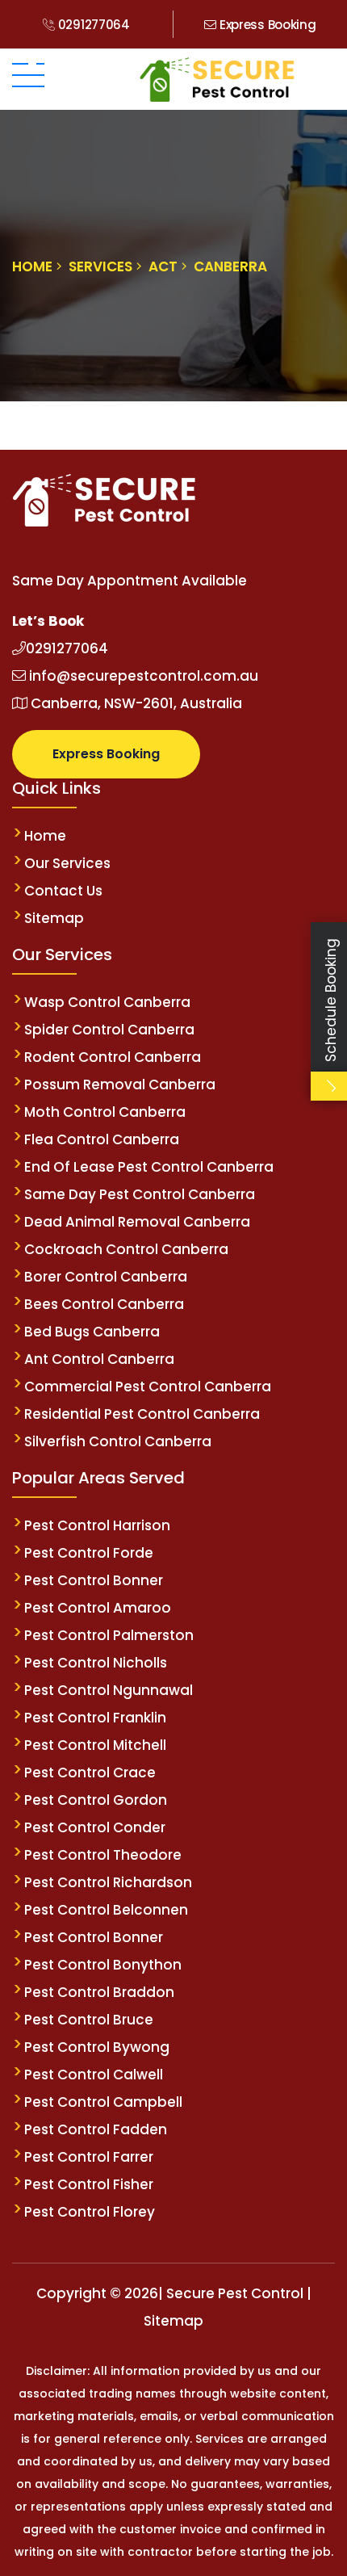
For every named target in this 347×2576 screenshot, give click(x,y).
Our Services (67, 863)
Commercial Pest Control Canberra (148, 1387)
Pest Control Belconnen (106, 1910)
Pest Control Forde (89, 1553)
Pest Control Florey (90, 2212)
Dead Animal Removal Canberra (137, 1222)
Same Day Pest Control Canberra (141, 1194)
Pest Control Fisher (89, 2184)
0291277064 (92, 25)
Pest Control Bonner (94, 1580)
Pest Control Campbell (103, 2102)
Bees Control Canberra (106, 1304)
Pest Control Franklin (95, 1718)
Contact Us (63, 891)
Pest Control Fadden (96, 2129)
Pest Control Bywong (97, 2047)
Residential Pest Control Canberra (142, 1414)
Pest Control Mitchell (95, 1745)
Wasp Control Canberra (107, 1002)
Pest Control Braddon (99, 1992)
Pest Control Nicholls (96, 1663)
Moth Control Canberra (105, 1112)
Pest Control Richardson (108, 1882)
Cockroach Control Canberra (126, 1249)
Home (45, 836)
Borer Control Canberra (106, 1277)
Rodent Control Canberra (113, 1057)
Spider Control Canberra (109, 1030)
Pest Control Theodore (103, 1855)
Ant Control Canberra (99, 1359)
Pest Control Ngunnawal (109, 1690)
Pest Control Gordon (96, 1800)
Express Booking (266, 25)
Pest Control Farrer (89, 2157)
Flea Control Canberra (102, 1139)
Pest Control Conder (95, 1827)
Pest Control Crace (90, 1773)
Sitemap (54, 918)
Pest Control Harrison (97, 1525)
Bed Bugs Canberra (92, 1332)
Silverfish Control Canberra (118, 1441)
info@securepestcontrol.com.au (142, 676)
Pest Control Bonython (103, 1965)
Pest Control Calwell (94, 2075)
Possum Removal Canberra (120, 1085)
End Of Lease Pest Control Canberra (149, 1167)
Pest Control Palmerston (109, 1635)
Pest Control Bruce (89, 2020)
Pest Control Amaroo (98, 1608)
